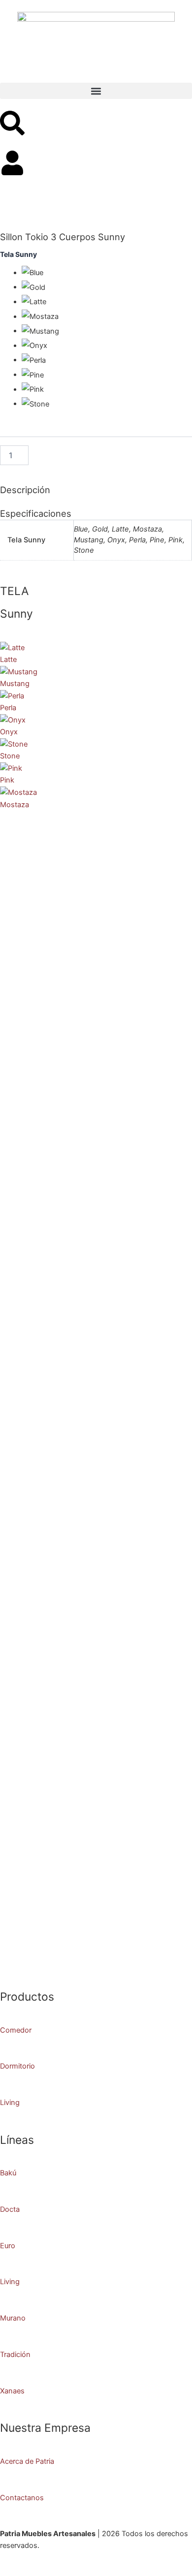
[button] (96, 91)
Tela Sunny (18, 254)
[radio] (107, 273)
